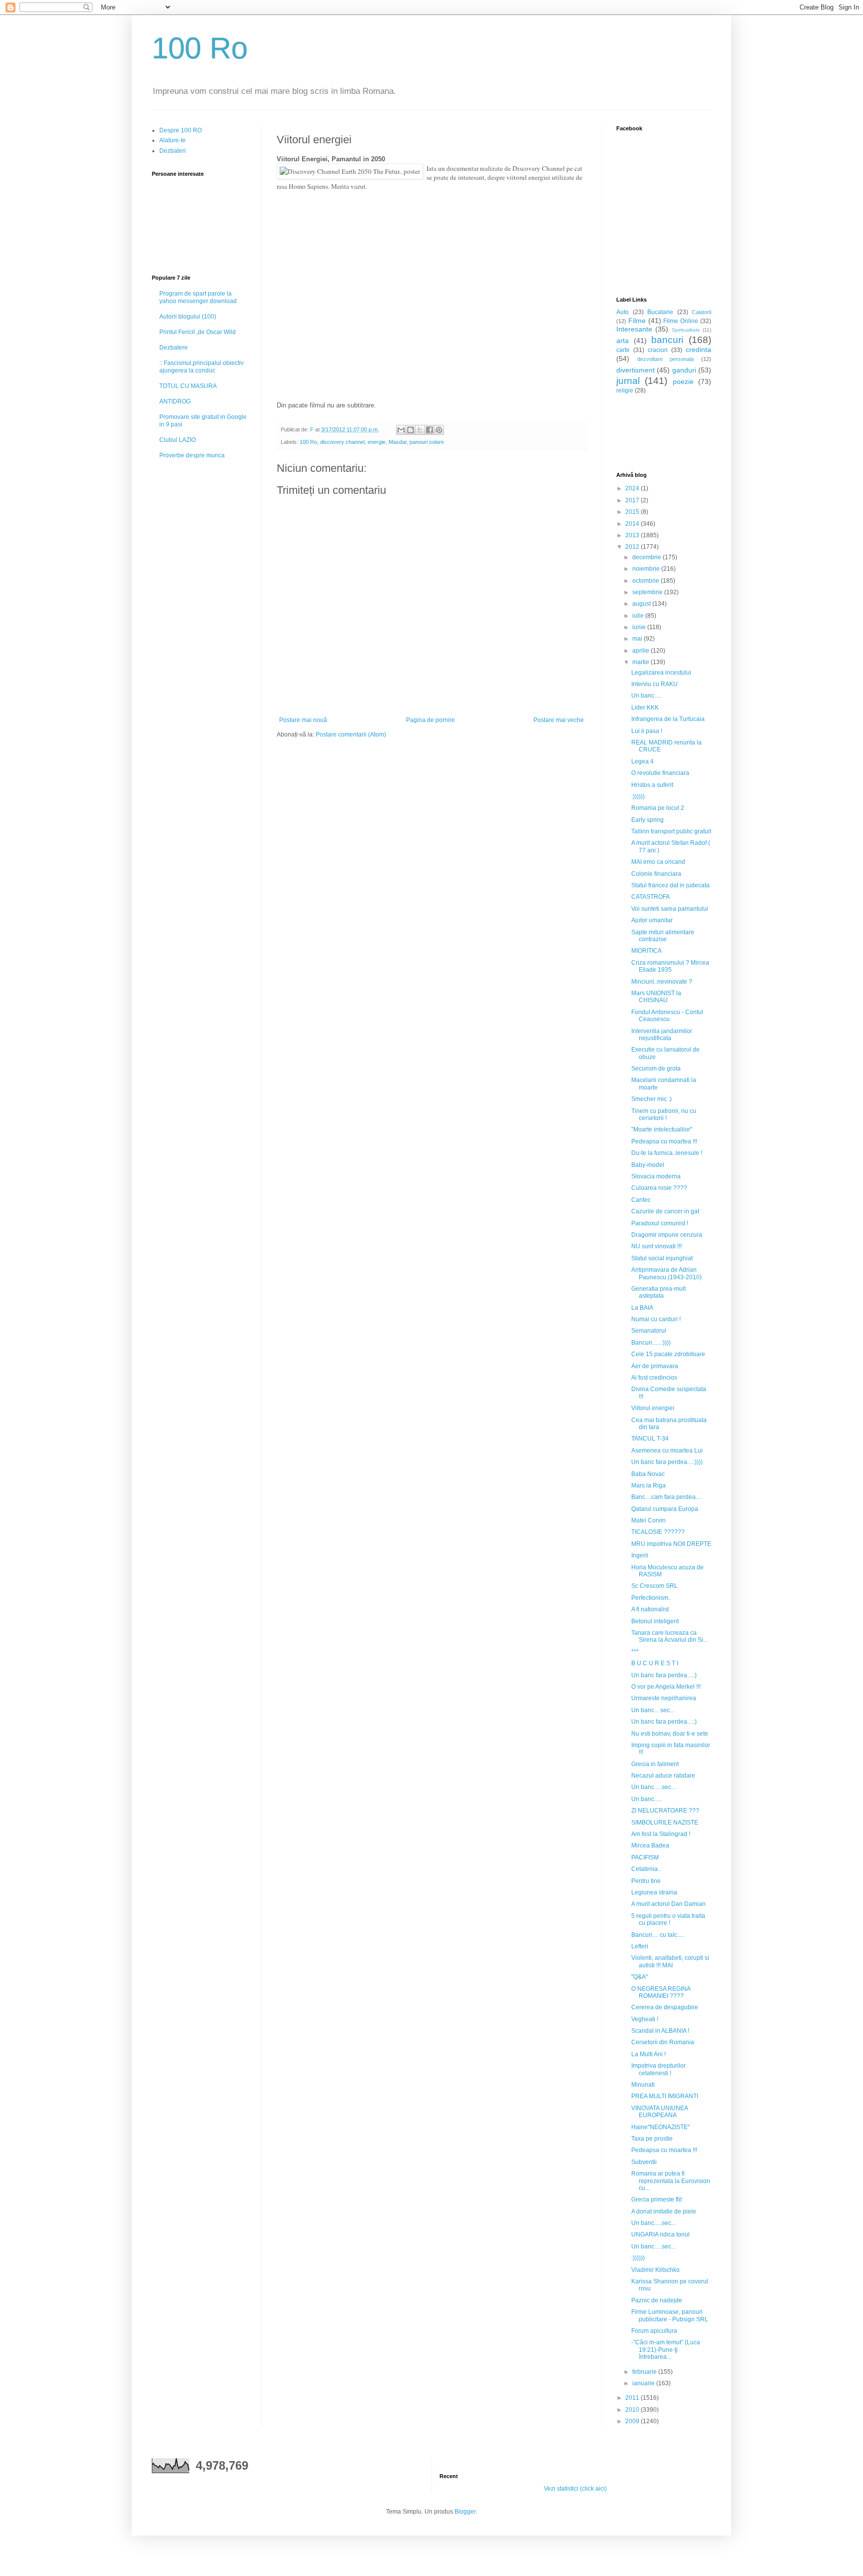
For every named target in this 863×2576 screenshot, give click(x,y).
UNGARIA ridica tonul (660, 2234)
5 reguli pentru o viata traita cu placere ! (668, 1919)
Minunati (643, 2085)
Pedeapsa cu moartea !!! (664, 1141)
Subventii (644, 2162)
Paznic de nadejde (657, 2300)
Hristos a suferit (652, 785)
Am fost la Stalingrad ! (661, 1834)
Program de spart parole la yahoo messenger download (198, 297)
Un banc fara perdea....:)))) (667, 1462)
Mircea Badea (650, 1845)
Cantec (641, 1200)
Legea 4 (643, 761)
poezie (683, 381)
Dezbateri (173, 151)
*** (635, 1652)
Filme (637, 321)
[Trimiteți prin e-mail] (401, 430)
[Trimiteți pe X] (420, 430)
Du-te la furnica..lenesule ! (667, 1153)
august (642, 604)
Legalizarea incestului (661, 673)
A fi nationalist (650, 1609)
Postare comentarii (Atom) (351, 735)
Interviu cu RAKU (654, 684)
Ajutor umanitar (652, 920)
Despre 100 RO (181, 130)
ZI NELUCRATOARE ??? (665, 1811)
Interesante (634, 329)
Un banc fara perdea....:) (664, 1675)
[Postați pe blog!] (411, 430)
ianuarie (644, 2383)
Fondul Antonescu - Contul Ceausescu (667, 1016)
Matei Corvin (648, 1520)
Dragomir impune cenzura (667, 1235)
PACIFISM (645, 1857)
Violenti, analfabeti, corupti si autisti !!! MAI (670, 1961)
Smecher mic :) (651, 1099)
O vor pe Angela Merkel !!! (666, 1687)
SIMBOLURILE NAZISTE (665, 1823)
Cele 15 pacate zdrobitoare (668, 1354)
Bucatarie (660, 312)
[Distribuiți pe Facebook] (430, 430)
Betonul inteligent (655, 1621)
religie (625, 390)
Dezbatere (174, 348)
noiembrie (647, 569)
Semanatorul (649, 1331)
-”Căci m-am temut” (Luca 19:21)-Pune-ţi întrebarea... (666, 2350)
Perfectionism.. (651, 1598)
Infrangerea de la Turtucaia (668, 719)
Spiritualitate (686, 330)
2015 (633, 512)
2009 (633, 2421)
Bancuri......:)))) (651, 1343)
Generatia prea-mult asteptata (658, 1292)
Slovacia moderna (656, 1176)
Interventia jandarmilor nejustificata (662, 1035)
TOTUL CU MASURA (188, 386)
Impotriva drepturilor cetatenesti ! (658, 2069)
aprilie (642, 651)
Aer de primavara (655, 1366)
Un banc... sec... (653, 1710)
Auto (623, 312)
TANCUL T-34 (650, 1439)
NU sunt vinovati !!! (656, 1246)
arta (623, 341)
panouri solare (427, 442)
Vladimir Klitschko (655, 2270)
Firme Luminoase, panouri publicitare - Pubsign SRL (670, 2315)
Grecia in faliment (655, 1764)
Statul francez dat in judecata (670, 885)
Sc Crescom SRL (654, 1586)
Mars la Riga (648, 1485)
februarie (645, 2372)
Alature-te (173, 140)
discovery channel (342, 442)
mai (638, 639)
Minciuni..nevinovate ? (662, 982)
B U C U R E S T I (655, 1663)
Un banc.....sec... (653, 1787)
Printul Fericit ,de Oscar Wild (198, 332)
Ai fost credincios (654, 1378)
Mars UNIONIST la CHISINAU (656, 997)
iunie (640, 627)
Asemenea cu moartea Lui (667, 1451)
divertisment (636, 370)
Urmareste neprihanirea (664, 1698)
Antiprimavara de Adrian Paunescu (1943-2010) (666, 1273)
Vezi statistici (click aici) (575, 2489)
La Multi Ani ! (648, 2054)
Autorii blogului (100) (188, 317)
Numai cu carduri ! (656, 1319)
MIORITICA (647, 951)
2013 (633, 535)
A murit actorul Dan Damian (668, 1904)
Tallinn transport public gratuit (671, 831)
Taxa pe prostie (652, 2139)
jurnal (628, 381)
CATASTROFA (650, 897)
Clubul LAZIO (178, 440)
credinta (698, 350)
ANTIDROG (175, 401)
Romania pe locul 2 (658, 808)
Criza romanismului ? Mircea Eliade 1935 (670, 966)
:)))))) (638, 796)
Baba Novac (648, 1474)
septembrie (648, 592)
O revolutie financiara (660, 773)
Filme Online (681, 321)
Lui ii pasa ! (647, 731)
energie (377, 442)
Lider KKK (645, 708)
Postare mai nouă (303, 720)
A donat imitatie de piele (664, 2211)
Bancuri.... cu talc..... (658, 1935)
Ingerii (640, 1555)
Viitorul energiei (653, 1408)
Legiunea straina (654, 1892)
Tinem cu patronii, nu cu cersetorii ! (664, 1114)
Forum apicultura (654, 2331)
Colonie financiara (656, 874)
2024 (633, 488)
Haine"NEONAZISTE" (660, 2127)
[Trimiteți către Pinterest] (439, 430)
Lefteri (640, 1946)
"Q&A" (640, 1977)
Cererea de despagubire (665, 2007)
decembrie (647, 557)
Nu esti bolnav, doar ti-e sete (670, 1734)
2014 (633, 524)
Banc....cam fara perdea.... (666, 1497)
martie (642, 662)
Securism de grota (656, 1069)
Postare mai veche (559, 720)
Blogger (465, 2512)
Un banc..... (647, 696)
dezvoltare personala (666, 359)
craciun (658, 350)
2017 (633, 500)
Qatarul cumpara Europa (665, 1509)
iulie (639, 616)
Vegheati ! (645, 2019)
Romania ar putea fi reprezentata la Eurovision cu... (671, 2181)
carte (623, 350)
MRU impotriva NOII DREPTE (671, 1544)
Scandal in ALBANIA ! (660, 2031)
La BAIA (642, 1308)
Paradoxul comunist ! (660, 1223)
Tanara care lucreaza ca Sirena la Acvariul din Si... (669, 1636)
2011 (633, 2398)
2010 (633, 2410)
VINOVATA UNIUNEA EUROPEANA (659, 2112)
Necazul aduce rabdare (663, 1776)
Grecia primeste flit (656, 2200)
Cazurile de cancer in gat (665, 1211)
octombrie (647, 581)
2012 (633, 547)
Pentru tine (646, 1881)
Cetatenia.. (646, 1869)
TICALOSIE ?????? (658, 1532)
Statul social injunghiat (662, 1258)
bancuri (667, 340)
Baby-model (648, 1165)
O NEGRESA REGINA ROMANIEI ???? (661, 1992)
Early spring (647, 820)
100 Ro (200, 48)
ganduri (684, 370)
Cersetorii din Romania (663, 2042)
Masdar (398, 442)
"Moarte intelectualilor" (662, 1129)
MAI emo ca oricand (658, 862)
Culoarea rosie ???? (659, 1188)
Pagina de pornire (431, 720)
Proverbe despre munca (192, 455)
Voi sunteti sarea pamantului (670, 909)
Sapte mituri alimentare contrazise (663, 936)
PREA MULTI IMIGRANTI (665, 2096)
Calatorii (701, 312)
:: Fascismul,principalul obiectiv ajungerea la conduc (202, 367)
